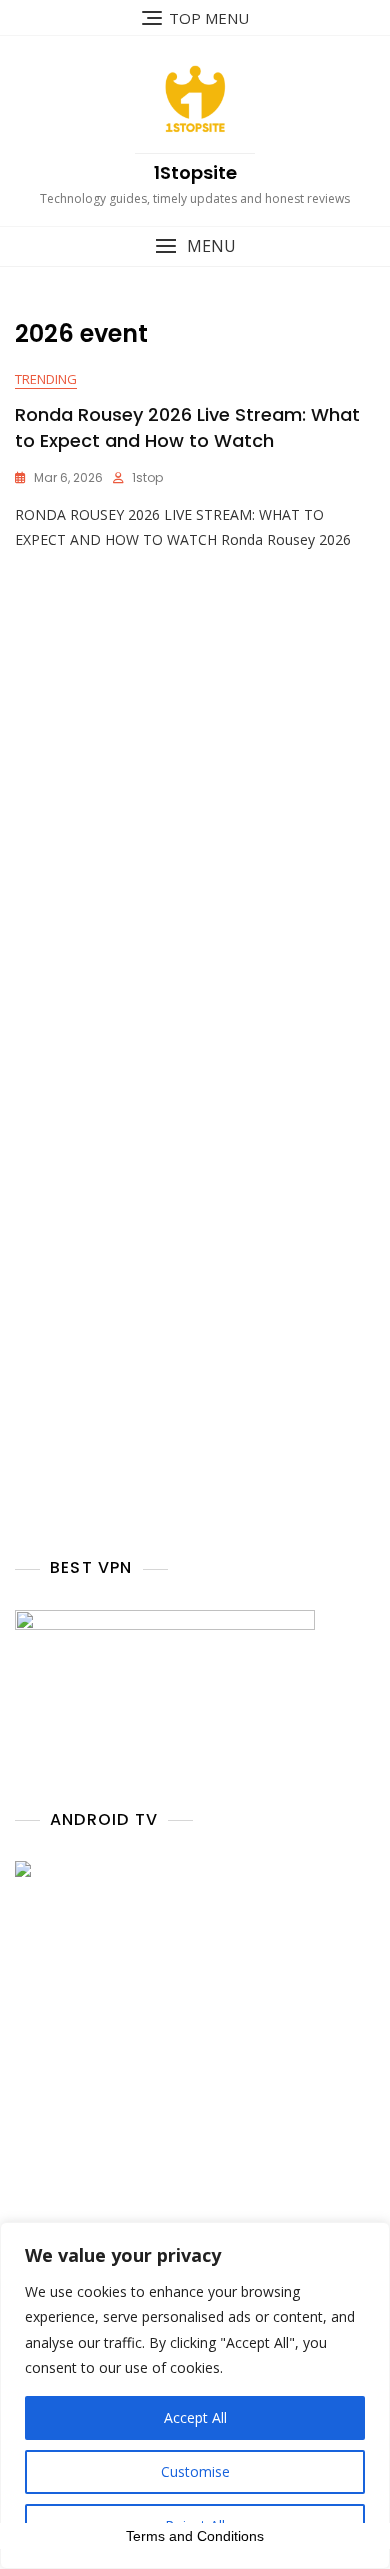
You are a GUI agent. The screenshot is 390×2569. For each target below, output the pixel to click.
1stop (147, 477)
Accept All (195, 2417)
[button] (195, 246)
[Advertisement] (195, 852)
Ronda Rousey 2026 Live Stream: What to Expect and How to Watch (187, 427)
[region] (195, 2395)
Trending (46, 379)
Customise (195, 2471)
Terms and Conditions (195, 2536)
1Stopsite (195, 172)
